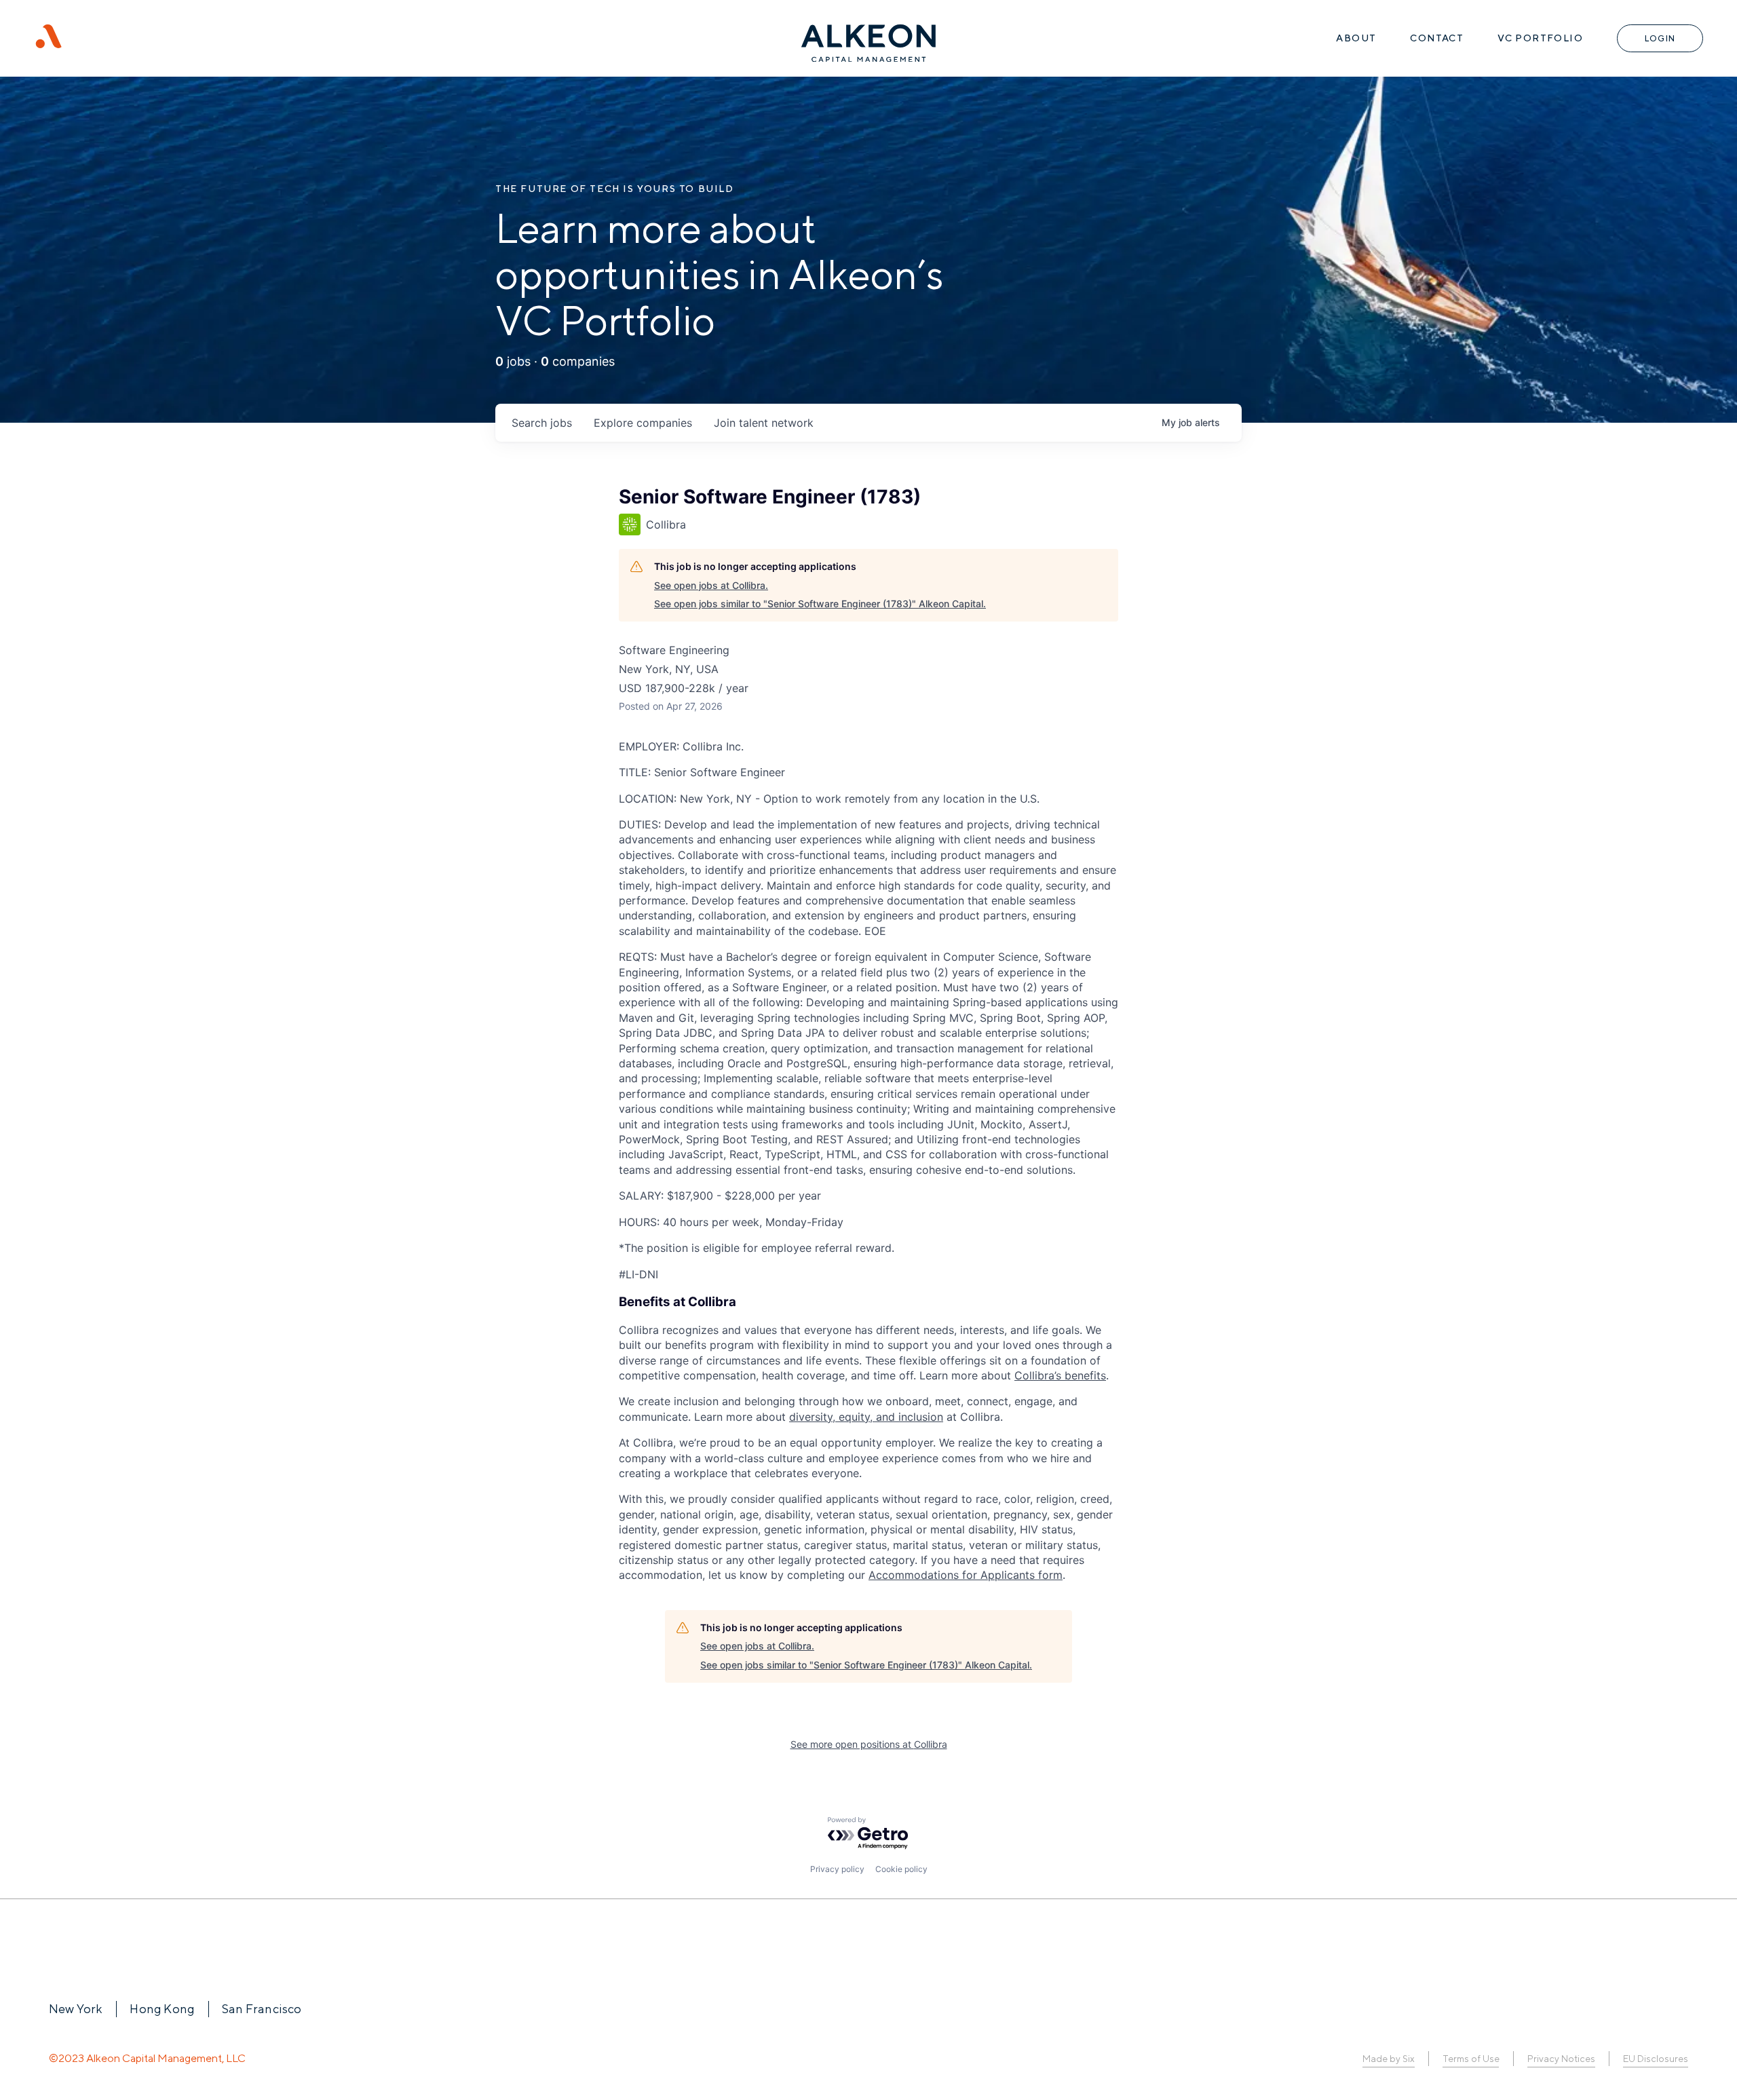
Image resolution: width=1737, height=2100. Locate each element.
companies (643, 423)
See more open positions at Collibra (869, 1744)
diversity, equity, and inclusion (866, 1417)
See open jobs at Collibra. (711, 585)
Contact (1437, 38)
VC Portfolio (1540, 38)
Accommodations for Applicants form (966, 1575)
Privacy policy (837, 1869)
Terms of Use (1471, 2059)
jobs (542, 423)
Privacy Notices (1561, 2059)
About (1356, 38)
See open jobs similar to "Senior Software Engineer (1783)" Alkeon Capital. (820, 604)
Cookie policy (901, 1869)
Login (1660, 38)
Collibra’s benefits (1060, 1375)
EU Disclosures (1656, 2059)
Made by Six (1389, 2059)
